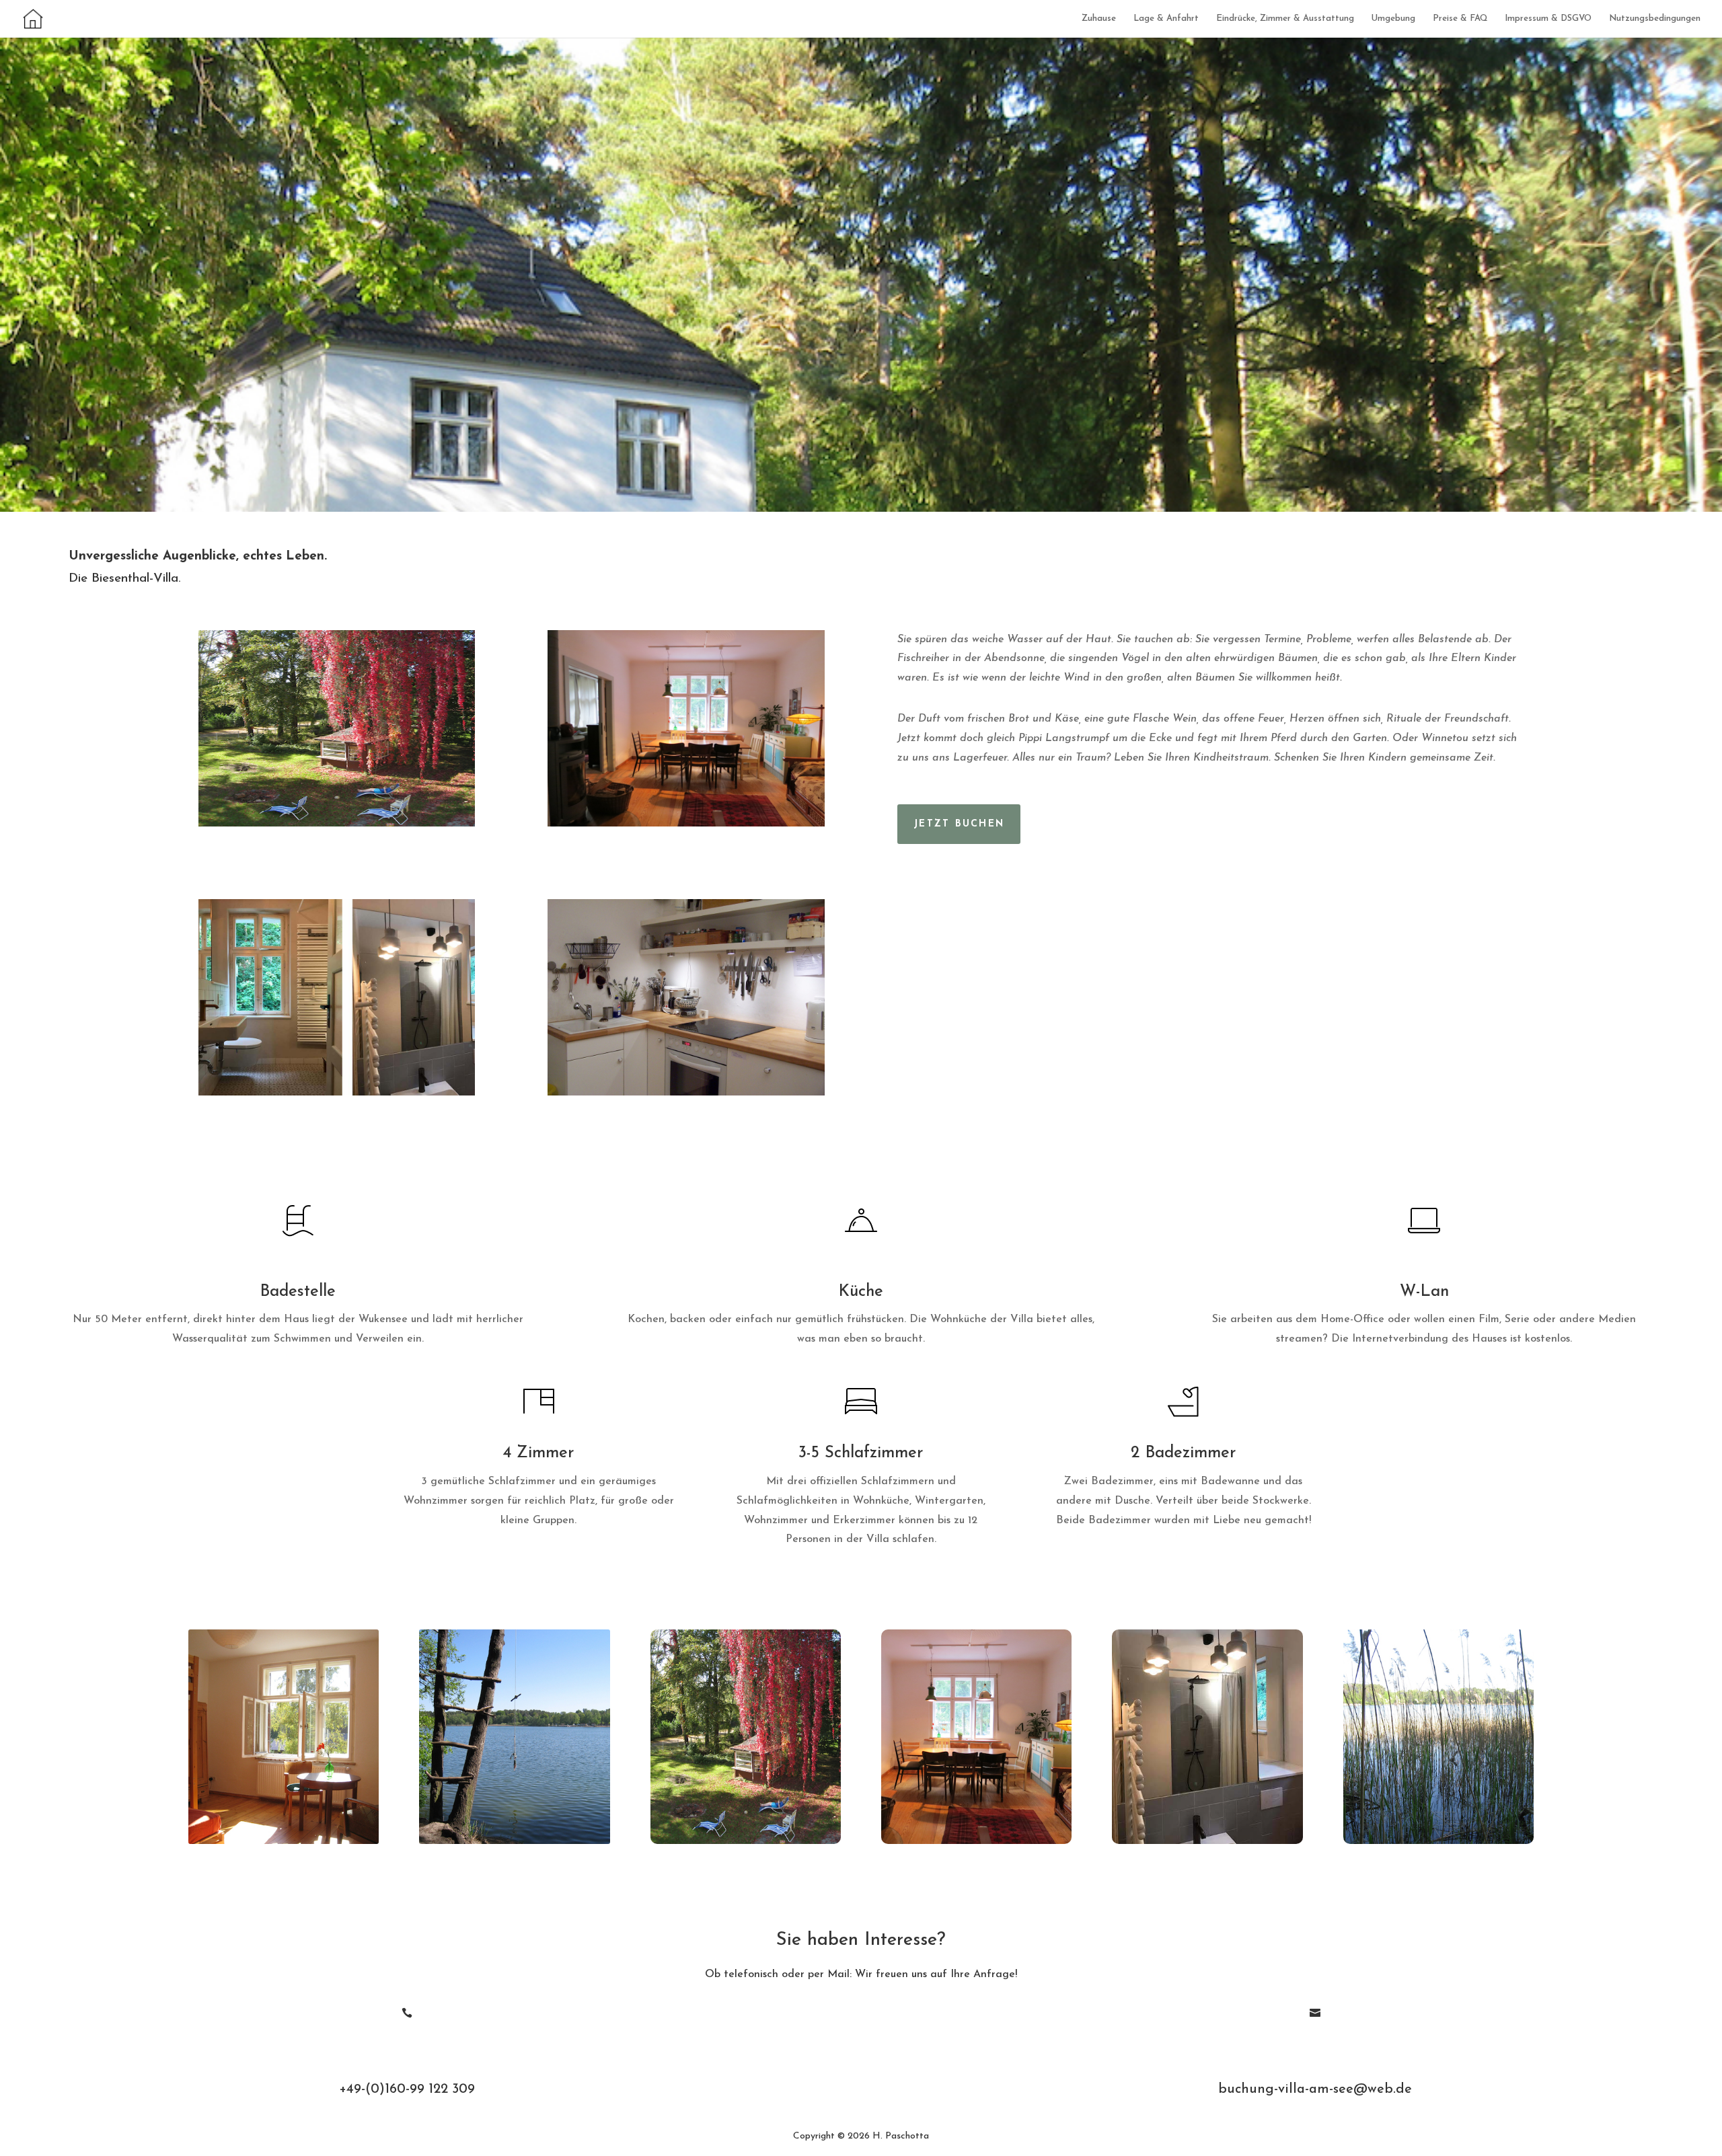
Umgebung (1393, 18)
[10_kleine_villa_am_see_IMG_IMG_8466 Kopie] (337, 824)
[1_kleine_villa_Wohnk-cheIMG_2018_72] (686, 824)
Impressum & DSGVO (1548, 18)
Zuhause (1099, 18)
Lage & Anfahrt (1166, 18)
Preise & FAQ (1460, 18)
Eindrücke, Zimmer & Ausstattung (1285, 18)
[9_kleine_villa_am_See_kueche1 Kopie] (686, 1093)
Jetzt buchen (959, 824)
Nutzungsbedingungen (1655, 18)
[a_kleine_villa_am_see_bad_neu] (337, 1093)
